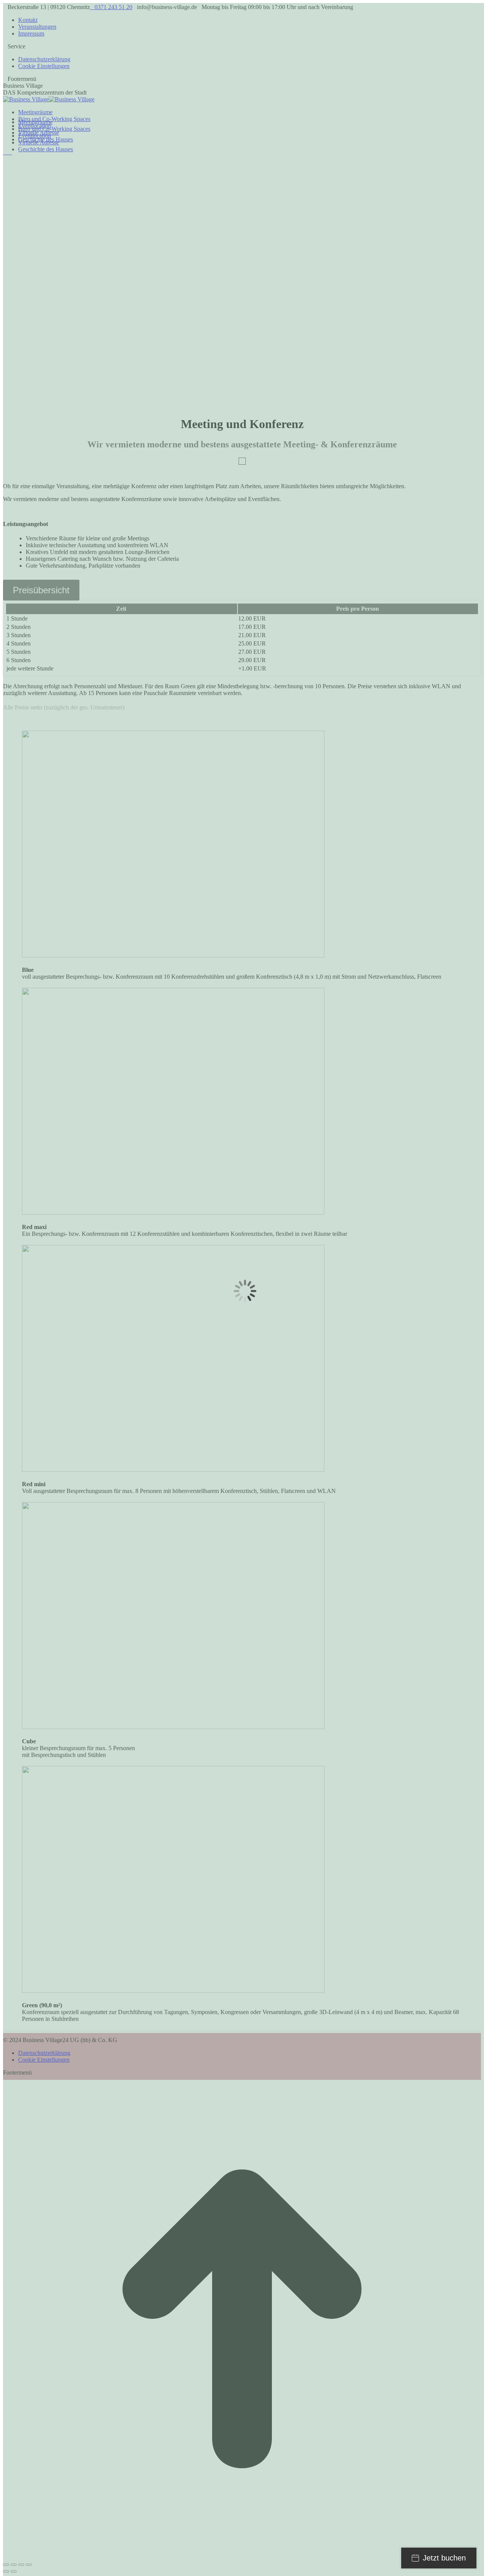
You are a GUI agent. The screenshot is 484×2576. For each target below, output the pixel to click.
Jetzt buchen (444, 2558)
